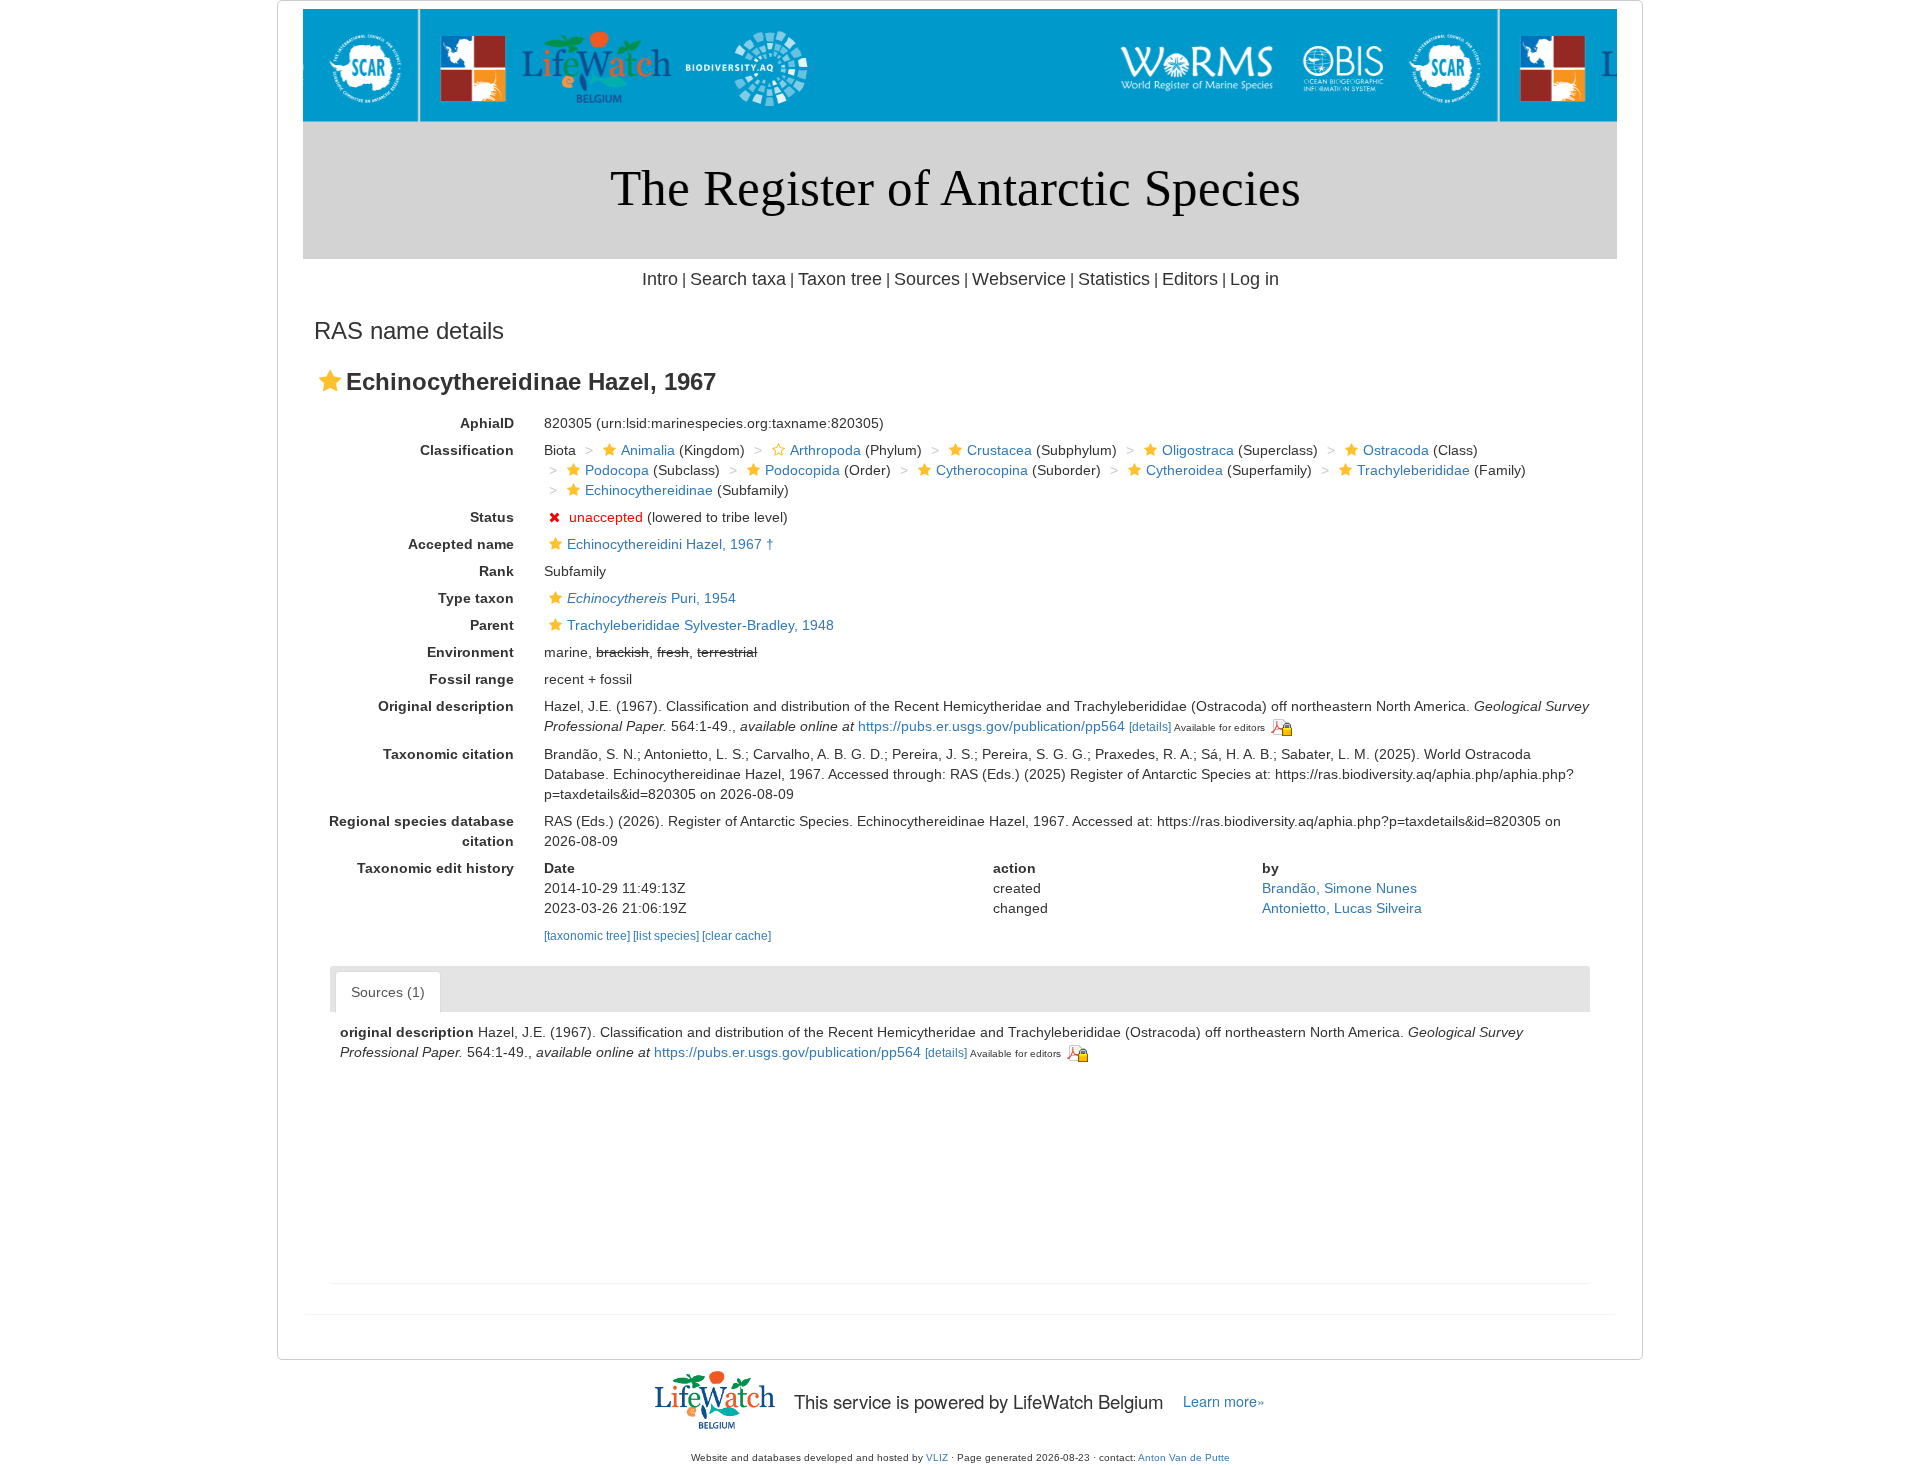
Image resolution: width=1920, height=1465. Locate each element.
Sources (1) (388, 992)
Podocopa (617, 470)
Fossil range (471, 679)
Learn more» (1224, 1401)
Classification (467, 450)
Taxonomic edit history (435, 868)
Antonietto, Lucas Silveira (1342, 908)
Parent (492, 625)
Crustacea (999, 450)
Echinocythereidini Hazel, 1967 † (670, 544)
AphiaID (487, 423)
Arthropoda (825, 450)
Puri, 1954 (651, 598)
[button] (330, 381)
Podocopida (802, 470)
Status (492, 517)
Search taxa (738, 279)
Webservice (1019, 279)
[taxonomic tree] (588, 936)
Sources (927, 279)
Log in (1254, 279)
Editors (1190, 279)
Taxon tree (840, 279)
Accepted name (461, 544)
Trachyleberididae (1413, 470)
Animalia (648, 450)
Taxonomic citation (448, 754)
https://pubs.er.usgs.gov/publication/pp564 (991, 726)
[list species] (667, 936)
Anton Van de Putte (1184, 1457)
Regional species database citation (421, 831)
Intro (660, 279)
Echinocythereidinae (649, 490)
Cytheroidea (1184, 470)
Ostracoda (1396, 450)
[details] (1150, 727)
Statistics (1114, 279)
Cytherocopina (982, 470)
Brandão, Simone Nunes (1339, 888)
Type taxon (476, 598)
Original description (446, 706)
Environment (470, 652)
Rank (496, 571)
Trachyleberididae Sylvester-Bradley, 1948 (700, 625)
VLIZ (937, 1457)
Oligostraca (1198, 450)
